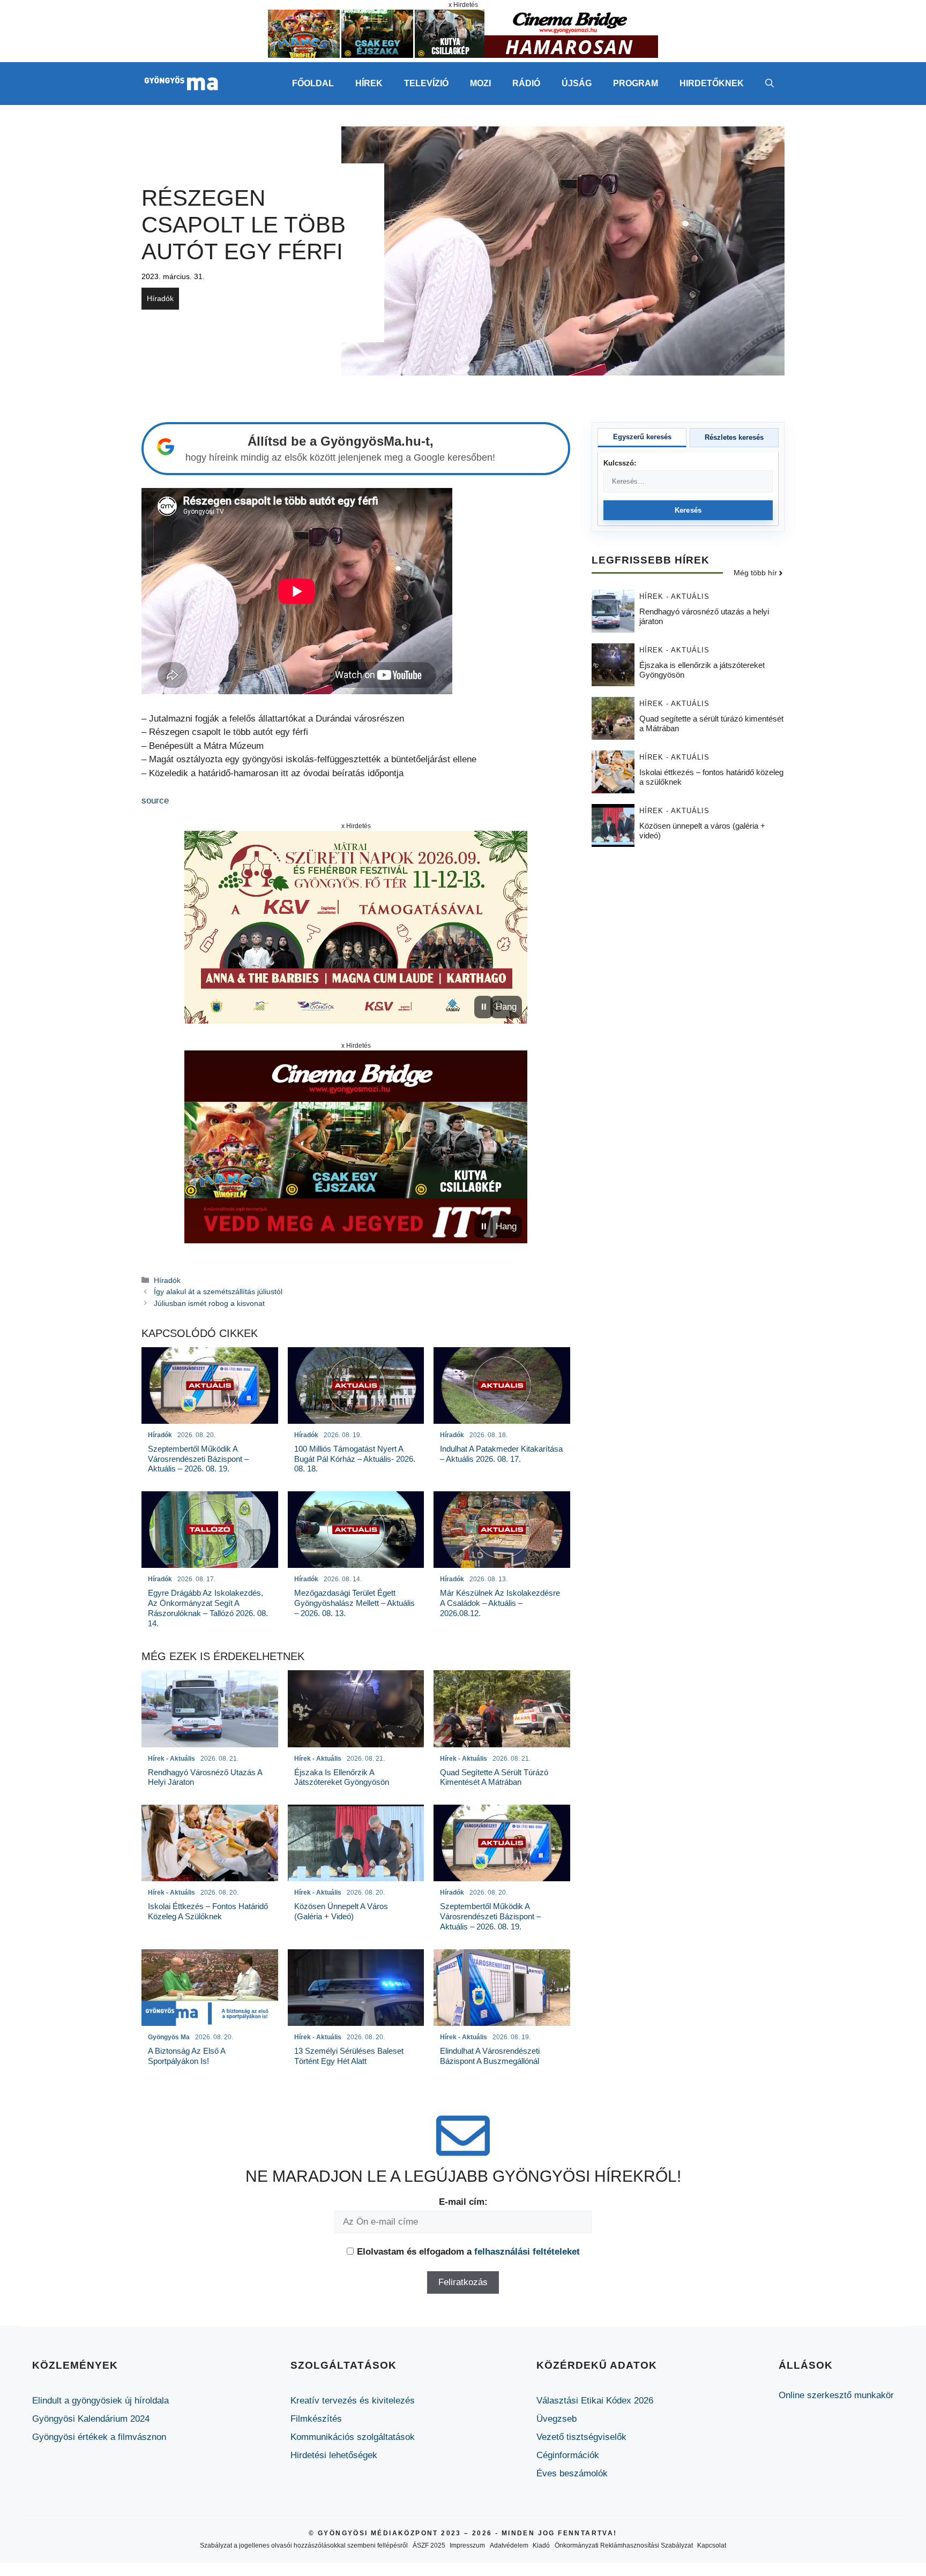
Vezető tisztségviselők (581, 2437)
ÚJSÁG (577, 83)
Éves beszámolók (572, 2473)
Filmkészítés (316, 2419)
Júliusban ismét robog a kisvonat (209, 1303)
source (155, 801)
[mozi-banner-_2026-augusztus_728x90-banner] (463, 55)
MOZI (480, 83)
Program (636, 83)
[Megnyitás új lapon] (356, 927)
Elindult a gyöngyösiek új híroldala (100, 2401)
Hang (506, 1007)
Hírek (369, 83)
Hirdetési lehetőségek (334, 2455)
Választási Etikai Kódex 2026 (595, 2401)
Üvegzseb (557, 2419)
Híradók (160, 298)
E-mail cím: (463, 2202)
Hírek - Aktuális (674, 597)
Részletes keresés (734, 437)
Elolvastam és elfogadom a (468, 2252)
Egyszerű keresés (642, 437)
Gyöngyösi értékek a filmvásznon (99, 2437)
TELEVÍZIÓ (426, 83)
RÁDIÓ (526, 83)
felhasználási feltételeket (527, 2252)
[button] (770, 84)
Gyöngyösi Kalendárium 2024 (91, 2419)
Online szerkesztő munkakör (836, 2395)
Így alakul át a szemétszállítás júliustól (218, 1291)
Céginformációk (568, 2455)
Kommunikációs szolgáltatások (353, 2437)
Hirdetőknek (712, 83)
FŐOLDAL (313, 83)
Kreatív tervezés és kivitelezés (353, 2401)
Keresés (688, 510)
